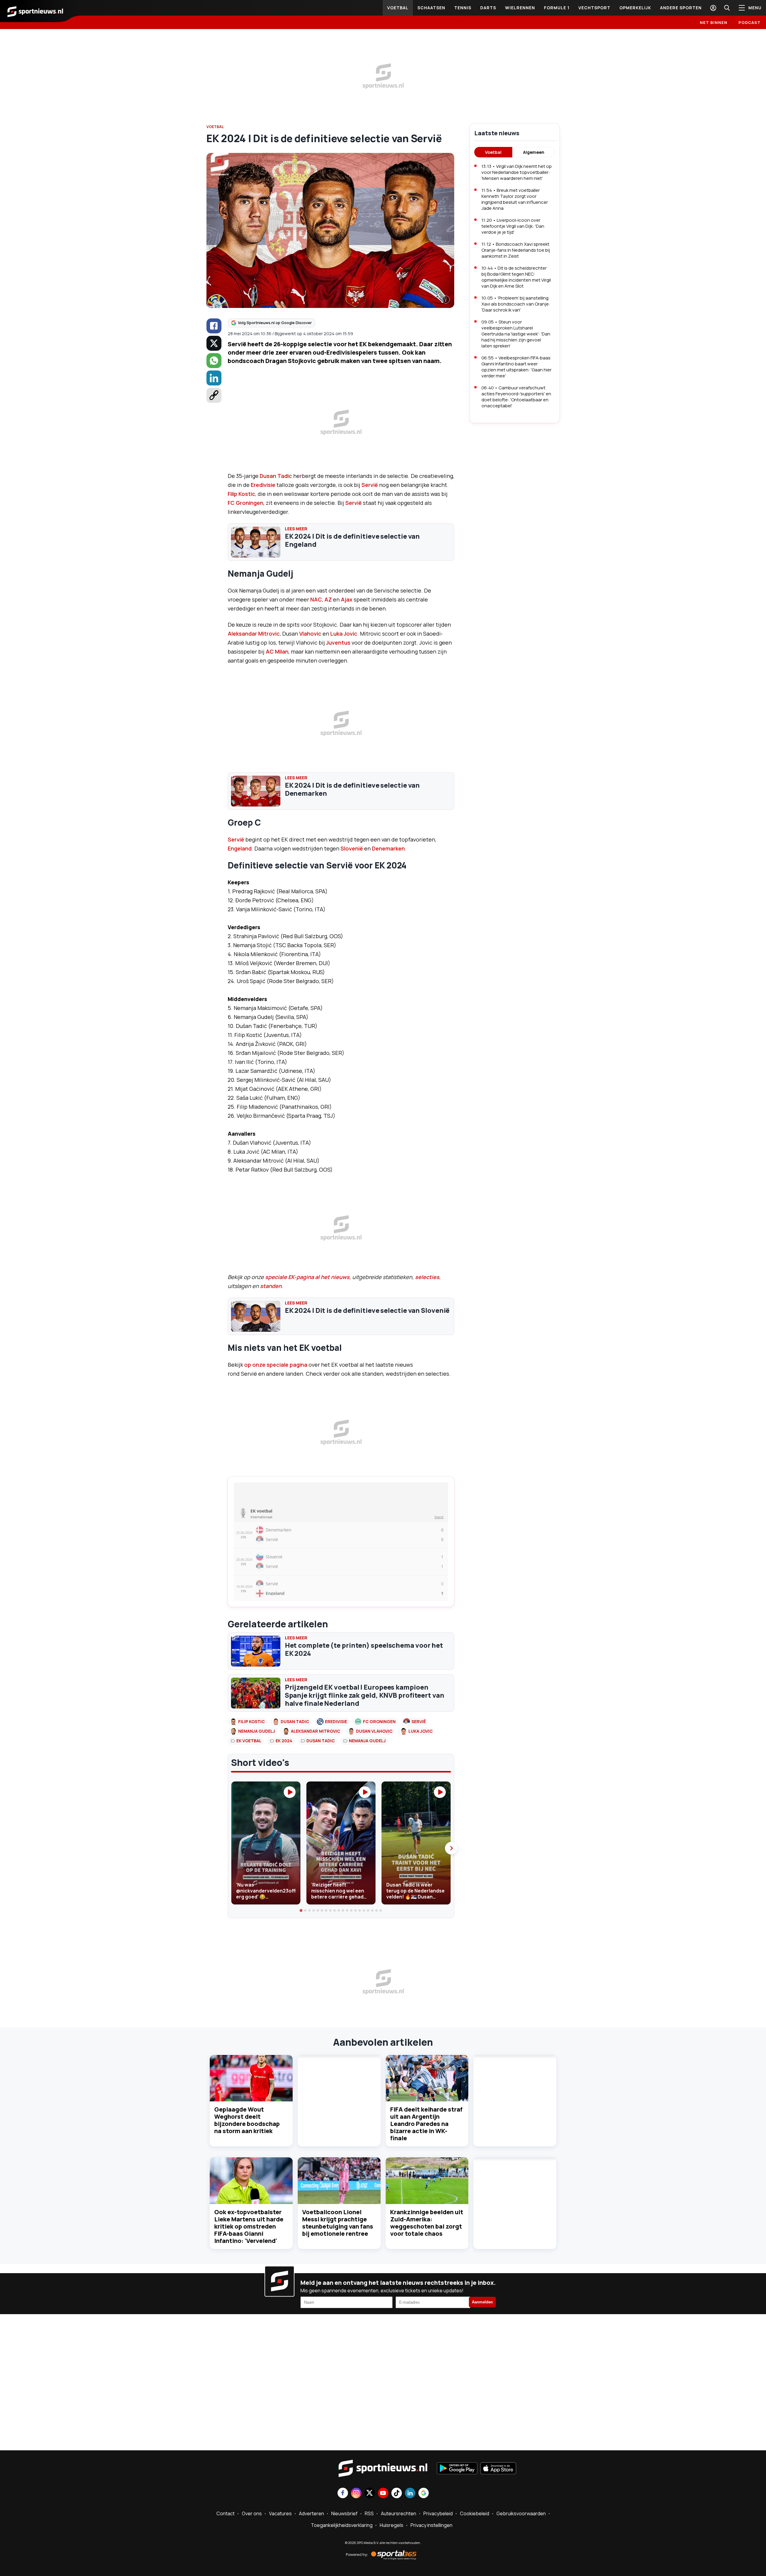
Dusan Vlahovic (374, 1731)
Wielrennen (520, 8)
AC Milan (277, 651)
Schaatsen (431, 8)
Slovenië (352, 848)
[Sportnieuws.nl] (35, 11)
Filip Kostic (241, 494)
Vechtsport (594, 8)
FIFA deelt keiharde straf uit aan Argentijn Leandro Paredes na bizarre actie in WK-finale (426, 2124)
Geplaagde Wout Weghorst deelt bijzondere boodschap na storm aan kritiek (247, 2120)
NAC (316, 599)
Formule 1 (557, 8)
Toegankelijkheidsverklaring (342, 2525)
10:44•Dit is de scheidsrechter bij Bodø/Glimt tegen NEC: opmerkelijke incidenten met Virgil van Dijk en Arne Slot (516, 277)
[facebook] (214, 326)
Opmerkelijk (635, 8)
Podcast (750, 22)
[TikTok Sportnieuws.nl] (397, 2494)
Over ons (252, 2513)
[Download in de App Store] (498, 2469)
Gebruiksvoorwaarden (521, 2513)
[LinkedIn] (214, 378)
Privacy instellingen (431, 2525)
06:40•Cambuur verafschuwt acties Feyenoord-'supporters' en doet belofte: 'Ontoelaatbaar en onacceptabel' (516, 397)
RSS (369, 2513)
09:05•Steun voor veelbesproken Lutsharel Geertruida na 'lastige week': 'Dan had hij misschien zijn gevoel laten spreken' (516, 334)
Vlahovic (310, 634)
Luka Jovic (344, 634)
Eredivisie (263, 485)
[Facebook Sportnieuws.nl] (343, 2494)
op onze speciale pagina (276, 1365)
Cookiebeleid (475, 2513)
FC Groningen (246, 503)
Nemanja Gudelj (257, 1731)
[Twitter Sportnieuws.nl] (370, 2494)
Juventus (338, 643)
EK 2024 (284, 1741)
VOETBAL (215, 127)
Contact (225, 2513)
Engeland (240, 848)
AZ (328, 599)
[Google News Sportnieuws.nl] (424, 2494)
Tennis (463, 8)
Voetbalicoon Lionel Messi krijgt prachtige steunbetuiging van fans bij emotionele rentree (338, 2223)
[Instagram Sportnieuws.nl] (356, 2494)
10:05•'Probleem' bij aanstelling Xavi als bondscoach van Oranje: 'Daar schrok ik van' (516, 304)
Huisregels (392, 2525)
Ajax (347, 599)
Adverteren (311, 2513)
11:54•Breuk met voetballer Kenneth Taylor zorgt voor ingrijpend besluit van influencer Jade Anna (515, 199)
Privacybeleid (438, 2513)
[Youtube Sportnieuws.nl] (383, 2494)
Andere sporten (681, 8)
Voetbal (398, 8)
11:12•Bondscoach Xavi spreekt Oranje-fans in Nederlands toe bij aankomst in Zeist (516, 250)
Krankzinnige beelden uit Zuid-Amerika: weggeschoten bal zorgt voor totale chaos (427, 2223)
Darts (488, 8)
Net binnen (714, 22)
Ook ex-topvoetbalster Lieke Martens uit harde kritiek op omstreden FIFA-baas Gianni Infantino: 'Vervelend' (249, 2226)
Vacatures (280, 2513)
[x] (214, 343)
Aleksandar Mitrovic (254, 634)
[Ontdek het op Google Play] (457, 2469)
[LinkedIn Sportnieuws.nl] (410, 2494)
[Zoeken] (727, 8)
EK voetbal (249, 1741)
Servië (370, 485)
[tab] (301, 1910)
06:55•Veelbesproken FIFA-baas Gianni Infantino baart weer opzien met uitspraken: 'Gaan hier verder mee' (516, 367)
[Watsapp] (214, 361)
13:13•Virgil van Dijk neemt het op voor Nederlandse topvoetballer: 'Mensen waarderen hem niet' (517, 172)
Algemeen (534, 152)
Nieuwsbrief (344, 2513)
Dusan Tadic (276, 476)
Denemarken (388, 848)
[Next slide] (451, 1848)
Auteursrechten (399, 2513)
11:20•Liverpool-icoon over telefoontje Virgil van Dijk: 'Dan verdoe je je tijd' (513, 226)
